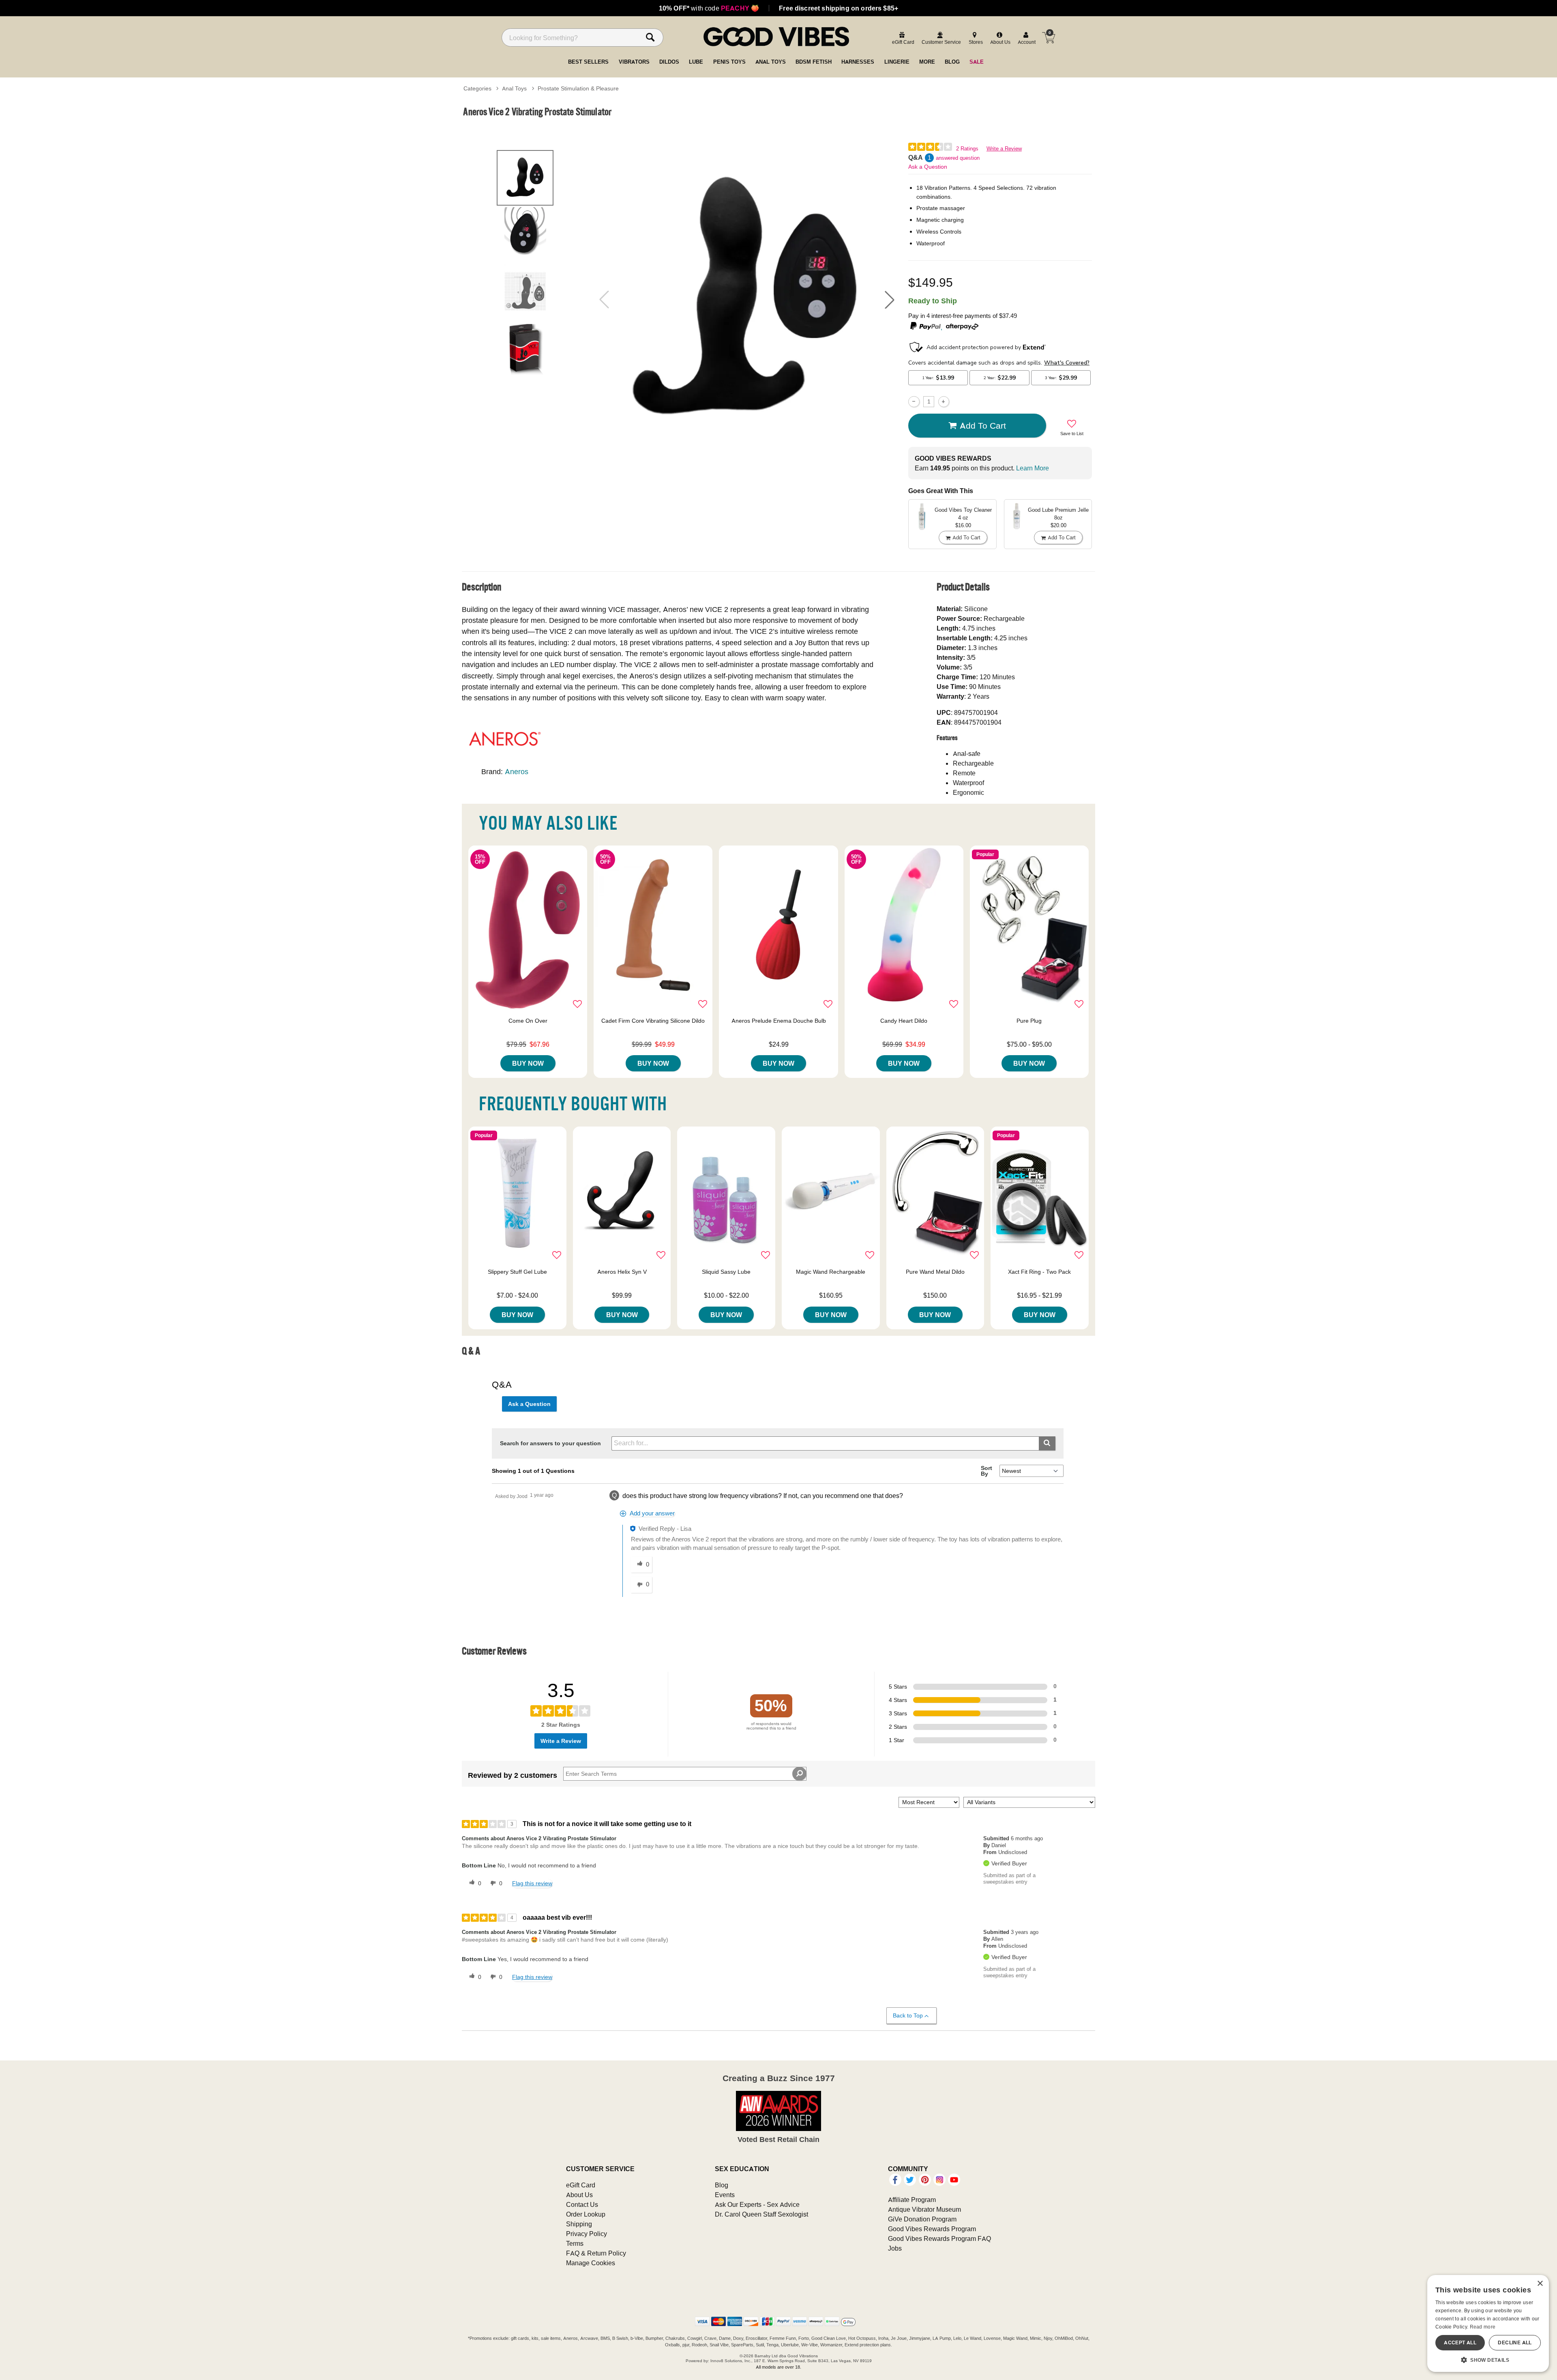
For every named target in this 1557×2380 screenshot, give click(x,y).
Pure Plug (1029, 1021)
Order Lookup (586, 2214)
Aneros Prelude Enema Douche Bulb (779, 1021)
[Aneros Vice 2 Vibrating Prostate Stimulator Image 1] (747, 299)
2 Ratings (967, 149)
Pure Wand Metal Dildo (935, 1272)
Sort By (987, 1471)
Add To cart (983, 425)
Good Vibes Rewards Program (932, 2229)
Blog (722, 2185)
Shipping (579, 2224)
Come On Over (528, 1021)
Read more (1483, 2327)
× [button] (1540, 2284)
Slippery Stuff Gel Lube (517, 1272)
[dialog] (1488, 2323)
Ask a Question (928, 167)
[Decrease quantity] (914, 402)
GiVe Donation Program (922, 2219)
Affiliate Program (912, 2200)
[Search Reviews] (799, 1774)
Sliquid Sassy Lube (726, 1272)
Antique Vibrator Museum (924, 2209)
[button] (890, 300)
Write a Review (1004, 149)
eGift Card (581, 2185)
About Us (579, 2195)
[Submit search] (1047, 1443)
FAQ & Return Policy (596, 2253)
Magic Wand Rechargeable (831, 1272)
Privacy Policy (587, 2234)
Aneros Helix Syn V (622, 1272)
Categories (477, 88)
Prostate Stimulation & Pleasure (578, 88)
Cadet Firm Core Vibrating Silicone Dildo (653, 1021)
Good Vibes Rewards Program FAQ (939, 2238)
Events (725, 2195)
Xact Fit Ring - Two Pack (1039, 1272)
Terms (575, 2243)
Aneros (517, 772)
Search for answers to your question (550, 1443)
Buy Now (528, 1063)
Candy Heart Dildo (904, 1021)
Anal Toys (514, 88)
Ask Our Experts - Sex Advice (757, 2204)
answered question (958, 158)
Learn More (1033, 468)
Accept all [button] (1460, 2342)
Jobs (895, 2248)
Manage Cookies (591, 2263)
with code (709, 8)
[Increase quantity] (944, 402)
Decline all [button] (1515, 2342)
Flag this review (532, 1883)
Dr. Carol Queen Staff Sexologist (761, 2214)
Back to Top (908, 2015)
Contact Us (582, 2204)
